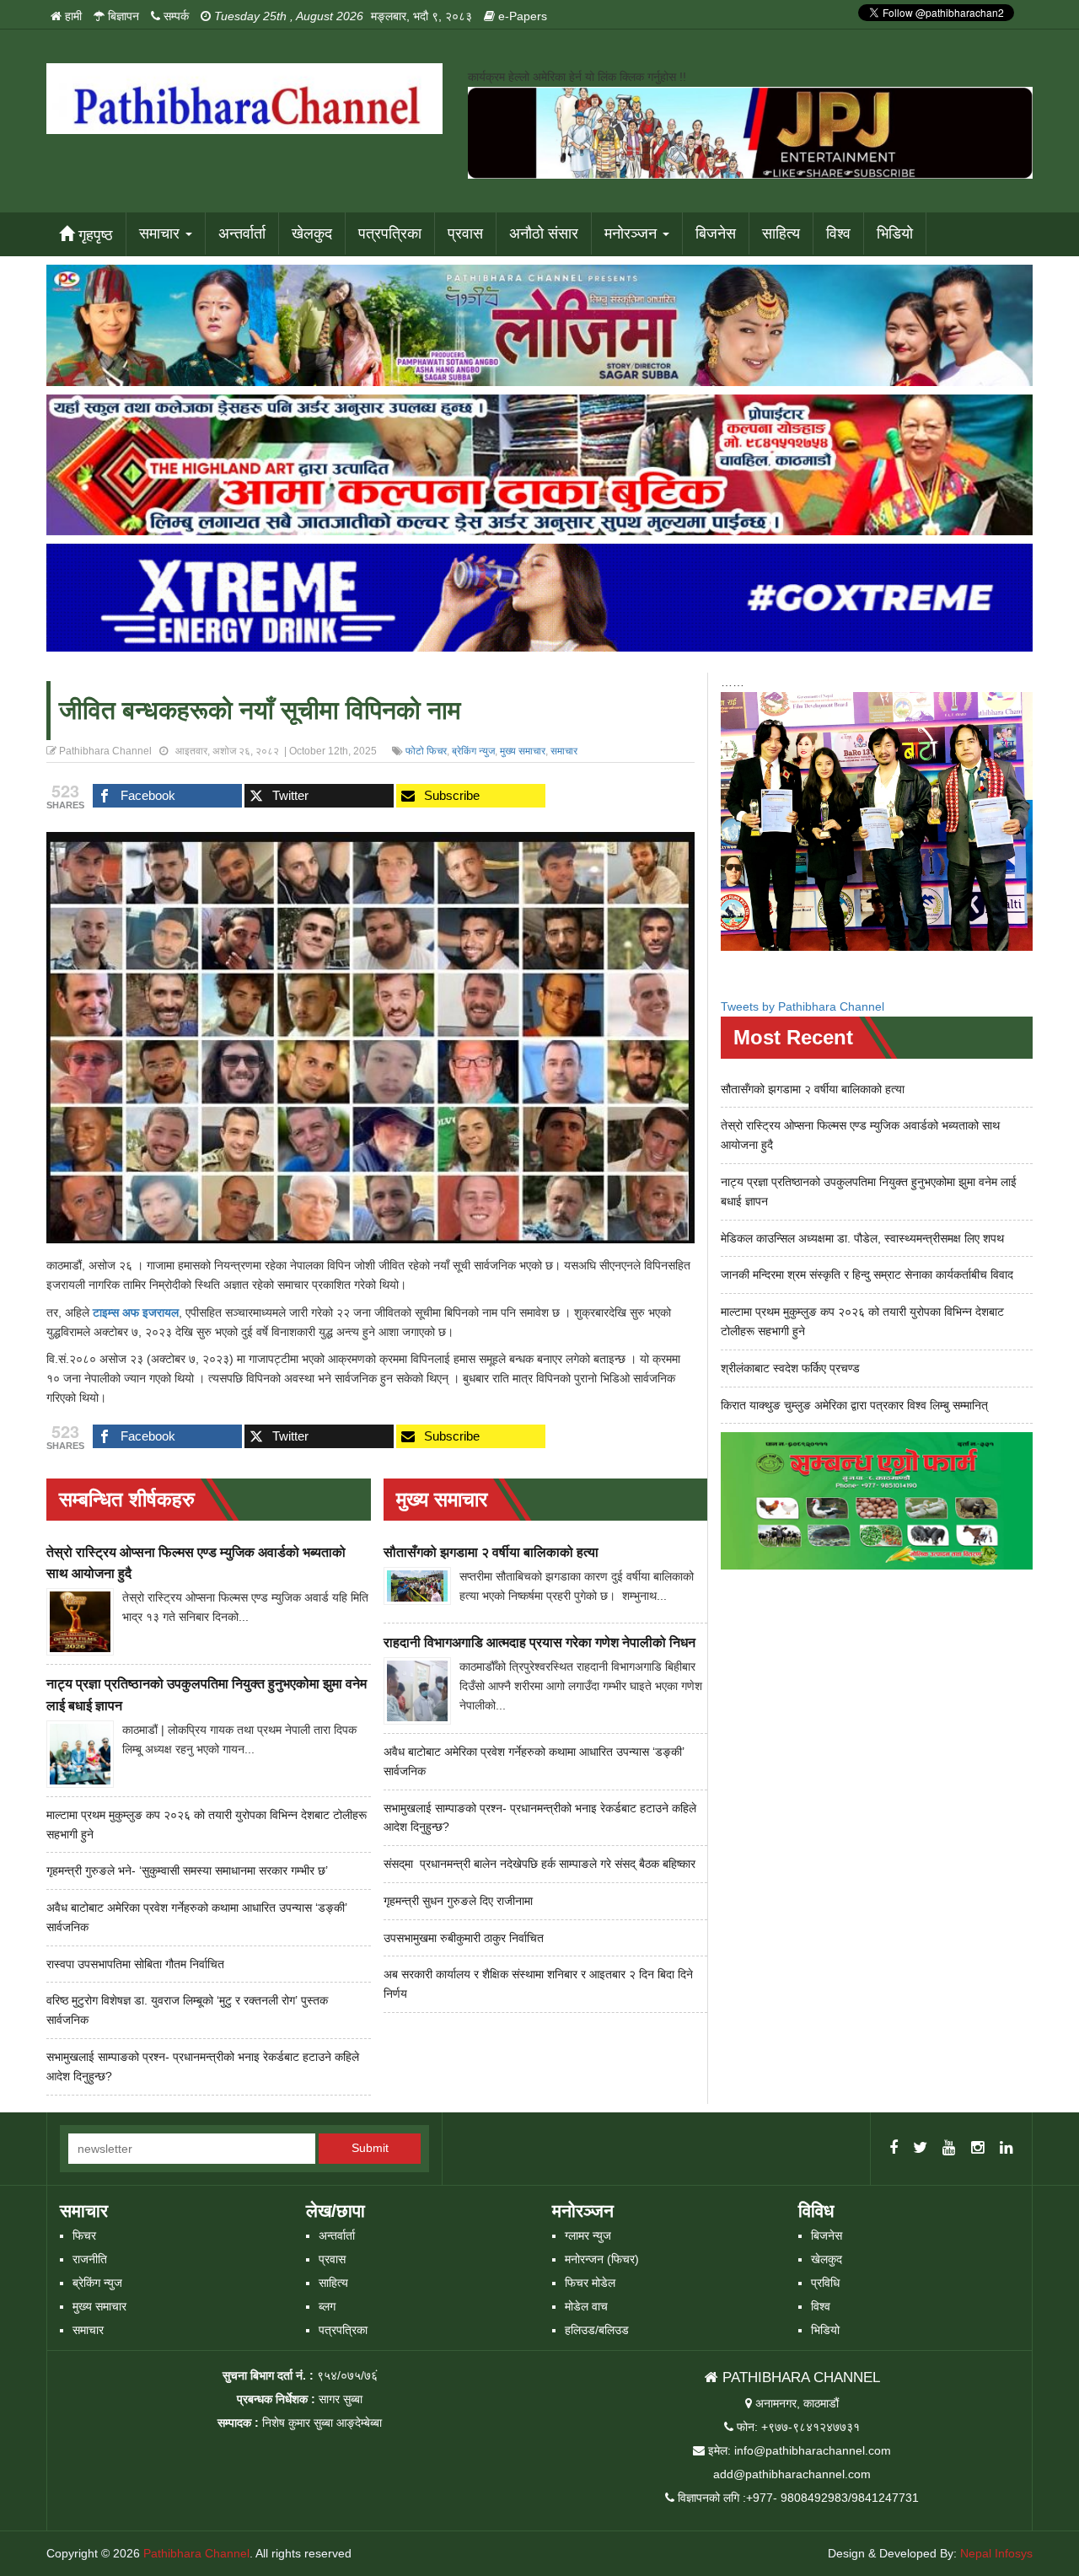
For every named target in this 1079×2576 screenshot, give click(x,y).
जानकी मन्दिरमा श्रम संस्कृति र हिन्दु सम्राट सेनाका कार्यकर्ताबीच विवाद (867, 1275)
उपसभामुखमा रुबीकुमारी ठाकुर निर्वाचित (464, 1938)
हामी (72, 16)
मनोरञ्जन (633, 233)
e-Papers (521, 16)
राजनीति (90, 2259)
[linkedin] (1007, 2149)
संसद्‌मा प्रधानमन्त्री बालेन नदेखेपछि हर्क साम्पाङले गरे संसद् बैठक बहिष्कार (539, 1864)
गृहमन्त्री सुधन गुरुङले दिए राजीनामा (458, 1901)
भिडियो (895, 233)
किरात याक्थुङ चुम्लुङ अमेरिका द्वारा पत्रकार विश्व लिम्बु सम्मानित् (854, 1405)
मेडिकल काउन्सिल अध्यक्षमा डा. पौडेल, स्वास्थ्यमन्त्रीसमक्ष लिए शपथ (862, 1238)
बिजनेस (716, 233)
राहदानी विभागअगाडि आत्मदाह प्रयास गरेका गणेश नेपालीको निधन (539, 1642)
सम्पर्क (174, 16)
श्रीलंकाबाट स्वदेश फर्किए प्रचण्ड (790, 1368)
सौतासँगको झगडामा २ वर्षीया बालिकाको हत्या (491, 1552)
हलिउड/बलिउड (597, 2330)
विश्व (838, 233)
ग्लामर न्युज (588, 2235)
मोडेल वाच (586, 2306)
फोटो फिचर (426, 751)
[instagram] (978, 2149)
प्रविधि (825, 2283)
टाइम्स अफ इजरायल (136, 1312)
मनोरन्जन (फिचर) (602, 2259)
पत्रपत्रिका (390, 233)
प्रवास (465, 233)
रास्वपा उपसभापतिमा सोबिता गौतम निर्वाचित (135, 1964)
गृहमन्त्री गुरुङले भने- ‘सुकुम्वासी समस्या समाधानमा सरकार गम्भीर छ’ (187, 1870)
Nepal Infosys (996, 2553)
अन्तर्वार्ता (242, 233)
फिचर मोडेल (590, 2283)
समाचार (161, 233)
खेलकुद (312, 233)
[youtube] (949, 2149)
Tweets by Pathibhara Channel (803, 1006)
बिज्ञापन (122, 16)
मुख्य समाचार (523, 751)
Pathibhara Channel (196, 2553)
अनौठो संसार (544, 233)
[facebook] (894, 2149)
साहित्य (781, 233)
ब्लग (327, 2306)
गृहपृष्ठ (94, 235)
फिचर (84, 2235)
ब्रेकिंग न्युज (473, 751)
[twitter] (920, 2149)
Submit (370, 2148)
